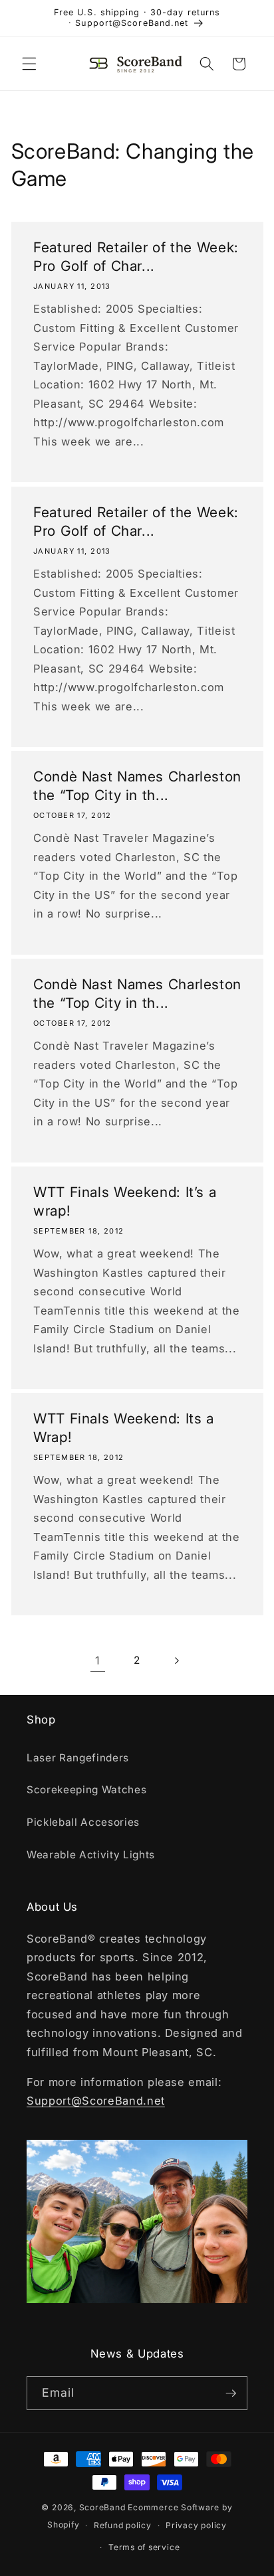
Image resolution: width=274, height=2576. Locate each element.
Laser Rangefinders (78, 1758)
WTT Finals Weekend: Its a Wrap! (124, 1427)
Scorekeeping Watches (86, 1790)
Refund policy (123, 2525)
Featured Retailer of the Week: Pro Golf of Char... (136, 257)
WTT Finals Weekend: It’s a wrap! (125, 1201)
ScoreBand (102, 2507)
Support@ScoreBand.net (96, 2101)
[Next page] (176, 1660)
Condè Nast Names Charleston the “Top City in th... (137, 785)
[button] (29, 64)
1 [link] (98, 1660)
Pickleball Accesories (83, 1822)
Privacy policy (196, 2525)
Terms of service (144, 2547)
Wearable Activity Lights (91, 1855)
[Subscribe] (231, 2393)
